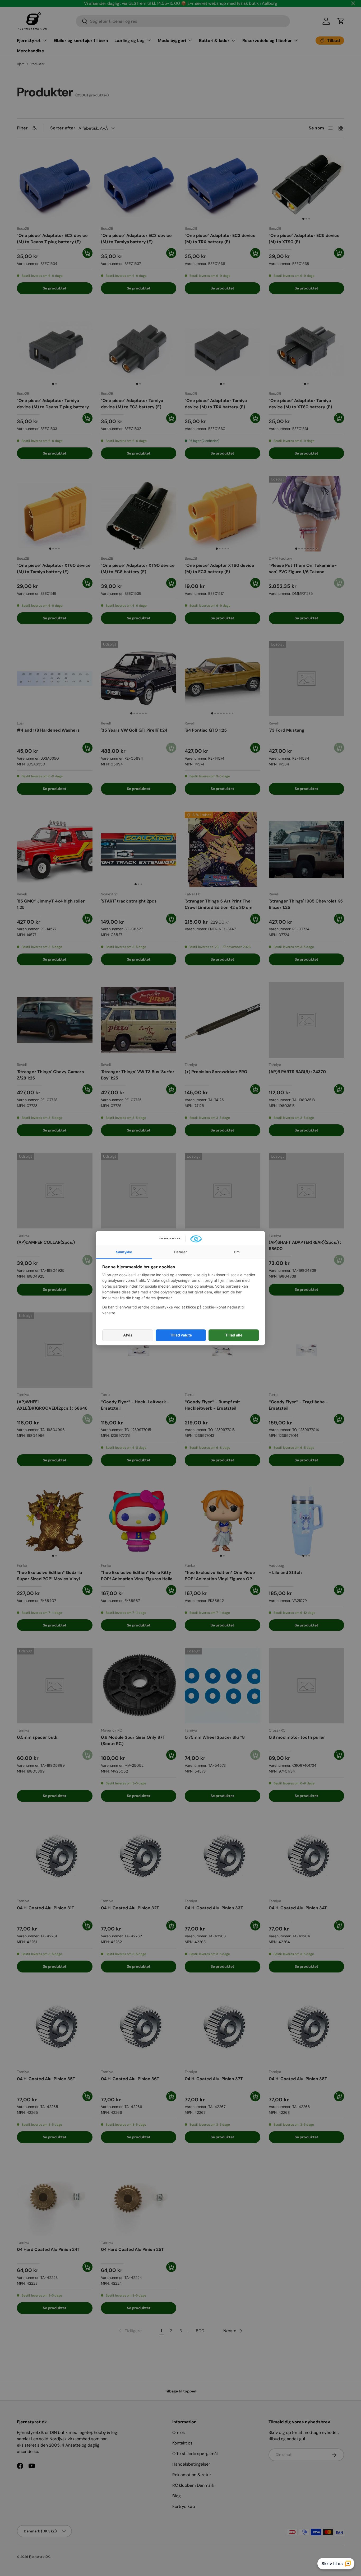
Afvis (128, 1335)
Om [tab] (237, 1252)
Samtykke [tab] (124, 1252)
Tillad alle (234, 1335)
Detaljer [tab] (181, 1252)
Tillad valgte (181, 1335)
